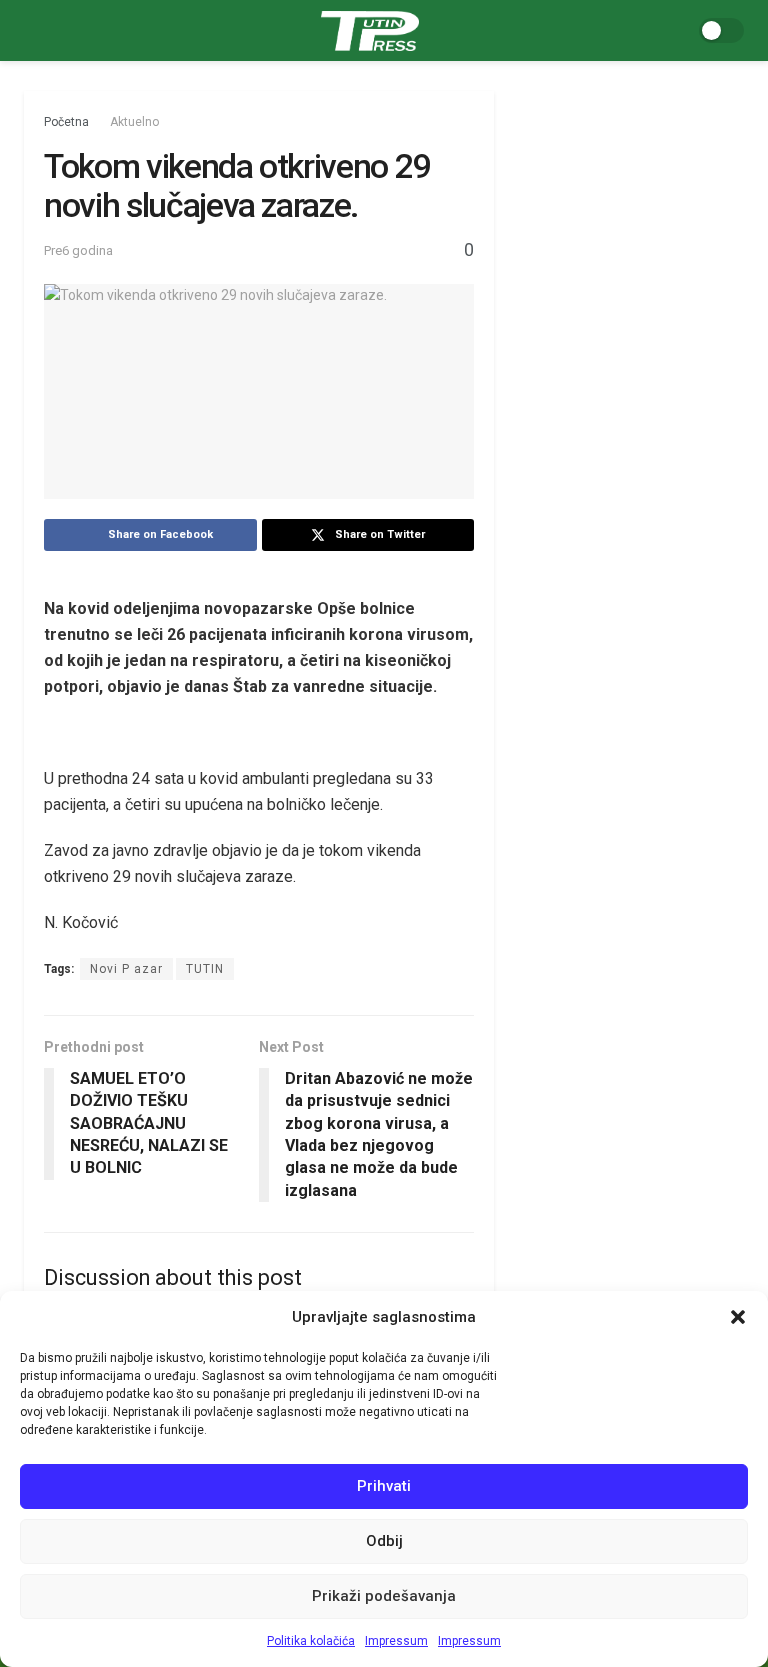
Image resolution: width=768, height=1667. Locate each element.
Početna (66, 122)
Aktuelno (134, 122)
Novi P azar (126, 969)
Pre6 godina (78, 250)
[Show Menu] (32, 30)
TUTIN (205, 969)
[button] (738, 1317)
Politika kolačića (311, 1641)
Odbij (384, 1541)
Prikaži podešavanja (384, 1596)
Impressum (396, 1641)
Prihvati (384, 1486)
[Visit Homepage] (370, 31)
